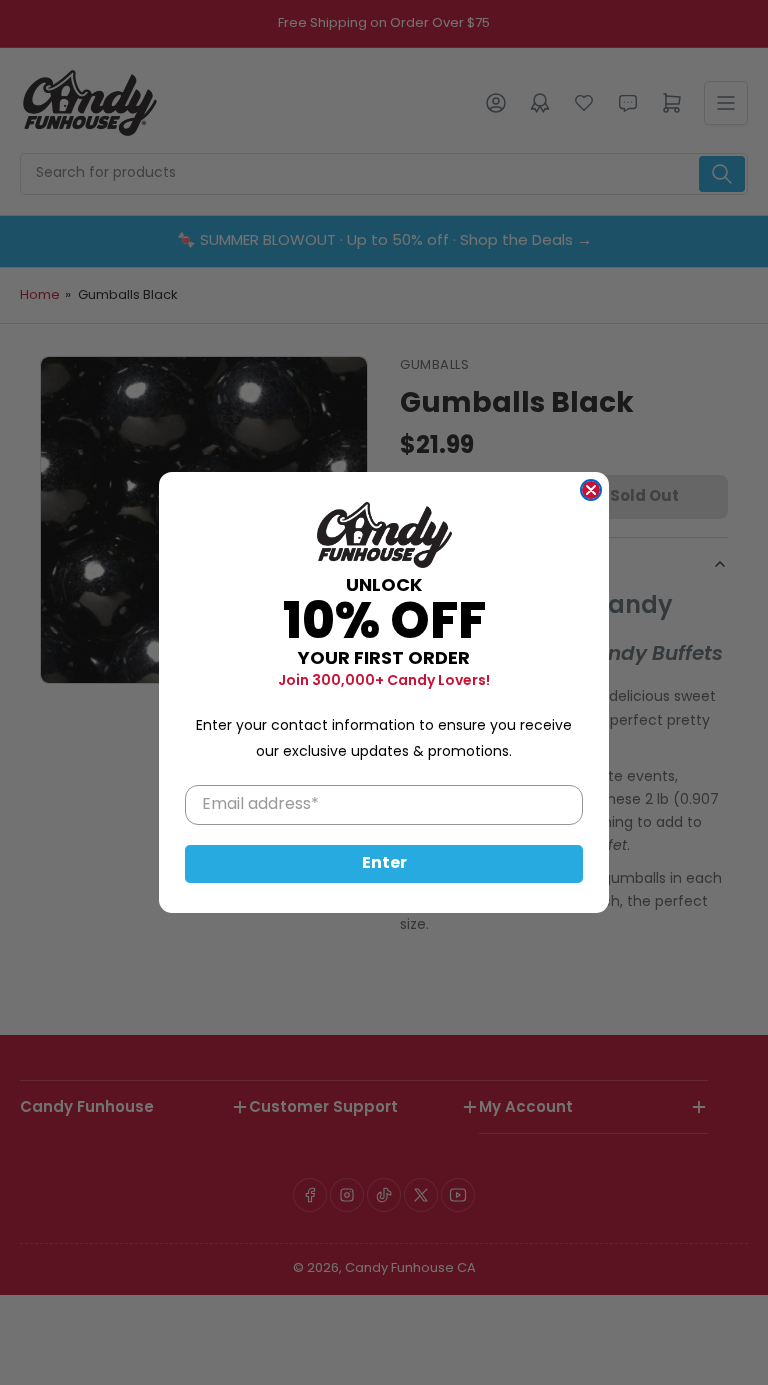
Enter (384, 864)
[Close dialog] (591, 490)
